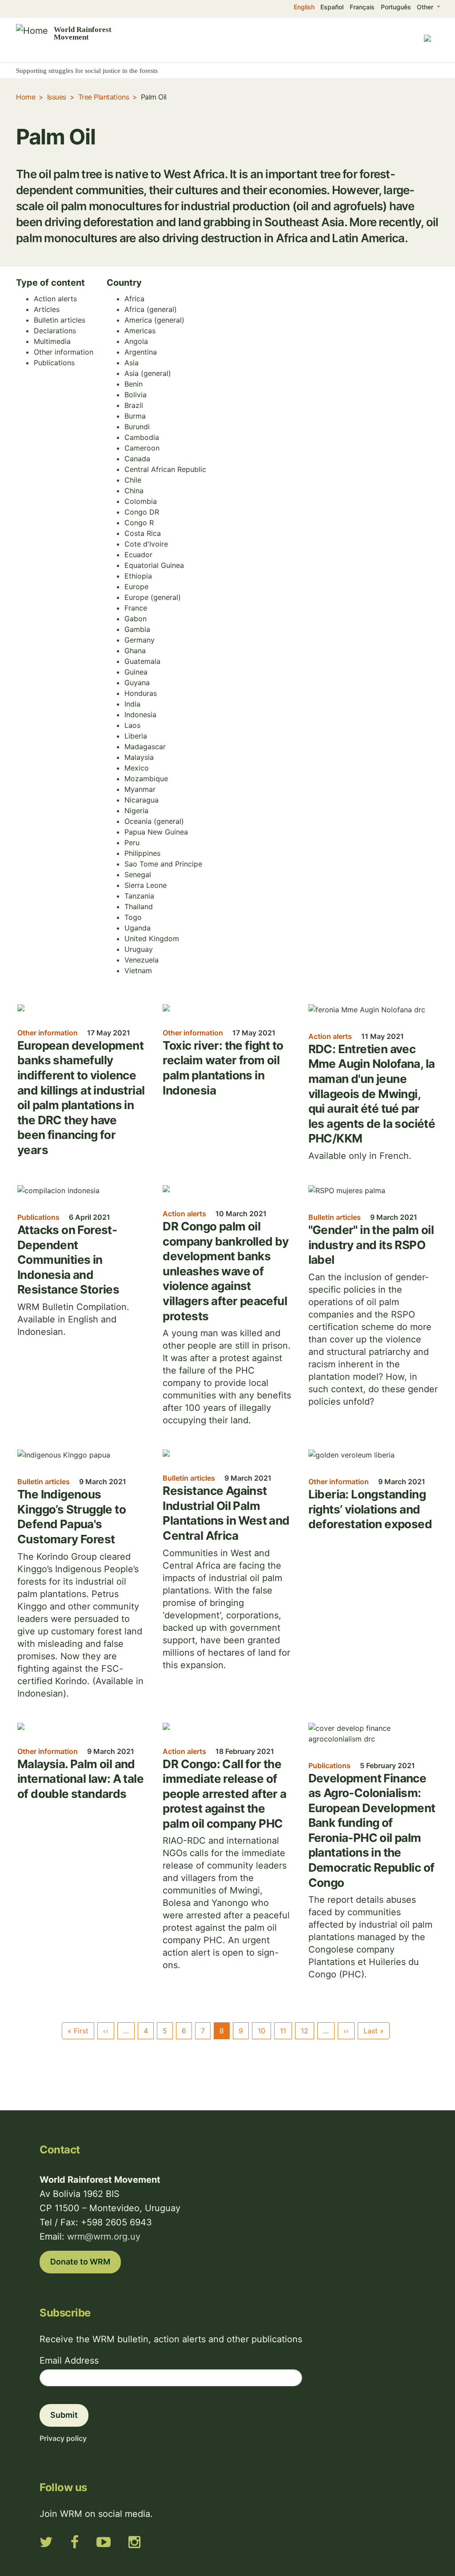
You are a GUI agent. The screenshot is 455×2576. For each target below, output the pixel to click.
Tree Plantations (104, 97)
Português (396, 7)
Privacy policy (63, 2438)
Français (362, 7)
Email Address (69, 2360)
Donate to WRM (80, 2262)
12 (305, 2031)
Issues (57, 97)
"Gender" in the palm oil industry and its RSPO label (371, 1245)
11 (283, 2031)
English (304, 7)
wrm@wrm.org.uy (104, 2237)
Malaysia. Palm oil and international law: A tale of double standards (80, 1779)
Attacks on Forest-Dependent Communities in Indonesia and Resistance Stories (68, 1260)
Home (26, 97)
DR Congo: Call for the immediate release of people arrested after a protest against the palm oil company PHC (224, 1794)
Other (426, 7)
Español (332, 7)
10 (261, 2031)
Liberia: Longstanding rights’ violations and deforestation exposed (370, 1509)
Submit (64, 2415)
